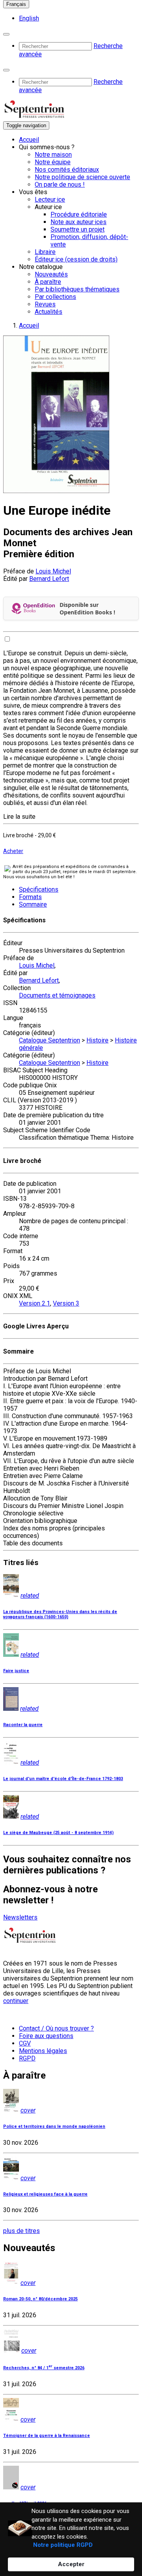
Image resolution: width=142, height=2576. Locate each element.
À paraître (48, 282)
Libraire (45, 252)
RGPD (27, 2058)
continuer (16, 2001)
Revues (45, 304)
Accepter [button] (71, 2564)
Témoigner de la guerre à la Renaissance (47, 2436)
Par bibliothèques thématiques (77, 289)
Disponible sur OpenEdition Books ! (87, 608)
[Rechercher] (6, 34)
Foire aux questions (46, 2036)
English (29, 18)
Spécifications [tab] (39, 889)
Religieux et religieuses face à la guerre (45, 2194)
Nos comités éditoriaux (67, 170)
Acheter (13, 851)
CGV (25, 2043)
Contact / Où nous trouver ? (56, 2028)
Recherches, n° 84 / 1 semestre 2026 (44, 2368)
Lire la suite (19, 817)
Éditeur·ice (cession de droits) (76, 259)
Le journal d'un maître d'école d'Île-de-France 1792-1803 (63, 1779)
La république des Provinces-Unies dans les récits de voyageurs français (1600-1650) (60, 1614)
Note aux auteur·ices (78, 222)
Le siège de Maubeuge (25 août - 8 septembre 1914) (58, 1833)
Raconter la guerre (23, 1725)
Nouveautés (51, 274)
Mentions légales (43, 2051)
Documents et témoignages (57, 995)
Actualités (49, 312)
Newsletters (20, 1917)
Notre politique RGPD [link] (63, 2545)
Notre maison (53, 155)
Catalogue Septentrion (50, 1040)
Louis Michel (53, 571)
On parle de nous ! (60, 185)
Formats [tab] (30, 897)
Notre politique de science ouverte (82, 177)
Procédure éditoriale (79, 214)
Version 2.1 (35, 1303)
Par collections (55, 297)
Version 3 (66, 1303)
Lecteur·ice (50, 199)
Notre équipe (53, 162)
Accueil (29, 140)
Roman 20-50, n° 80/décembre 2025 (40, 2299)
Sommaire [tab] (33, 904)
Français (16, 4)
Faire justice (16, 1671)
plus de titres (21, 2231)
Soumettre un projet (78, 229)
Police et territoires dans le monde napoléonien (54, 2126)
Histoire (97, 1040)
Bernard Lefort (49, 579)
